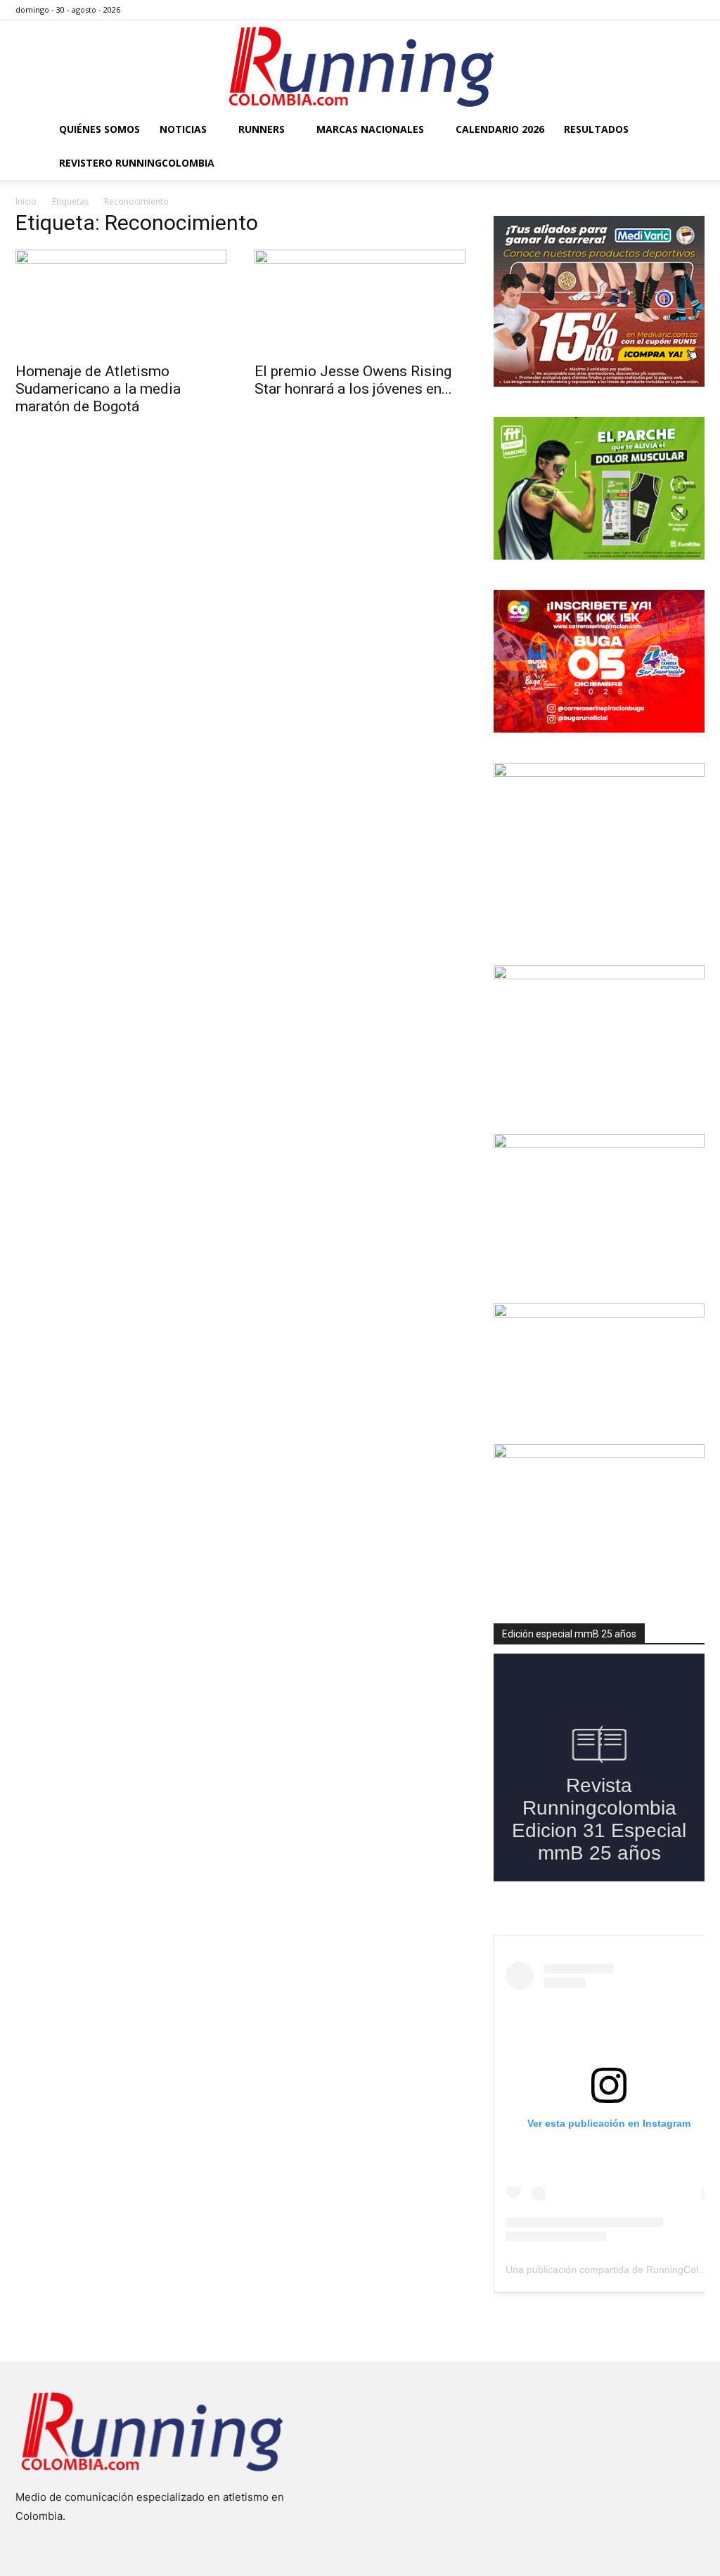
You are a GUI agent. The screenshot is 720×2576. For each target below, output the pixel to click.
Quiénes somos (99, 129)
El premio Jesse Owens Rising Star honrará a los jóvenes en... (353, 380)
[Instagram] (648, 10)
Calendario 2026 (500, 129)
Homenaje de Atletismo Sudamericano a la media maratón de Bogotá (98, 389)
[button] (688, 130)
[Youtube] (694, 10)
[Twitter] (671, 10)
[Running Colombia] (360, 67)
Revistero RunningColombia (137, 163)
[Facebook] (624, 10)
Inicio (26, 201)
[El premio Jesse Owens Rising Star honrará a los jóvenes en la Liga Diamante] (360, 302)
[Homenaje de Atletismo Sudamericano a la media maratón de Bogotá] (121, 302)
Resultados (596, 129)
